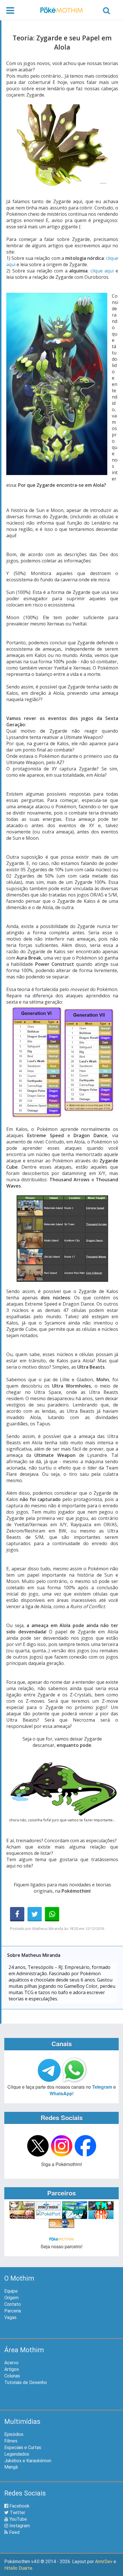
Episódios (14, 2434)
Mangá (11, 2467)
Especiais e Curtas (23, 2448)
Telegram (102, 2087)
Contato (13, 2304)
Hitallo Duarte (18, 2568)
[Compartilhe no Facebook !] (17, 1914)
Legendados (17, 2454)
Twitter (17, 2513)
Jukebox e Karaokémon (28, 2461)
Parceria (13, 2311)
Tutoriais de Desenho (26, 2382)
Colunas (12, 2376)
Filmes (11, 2441)
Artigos (12, 2369)
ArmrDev (104, 2562)
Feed (14, 2532)
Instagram (19, 2526)
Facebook (19, 2506)
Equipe (11, 2291)
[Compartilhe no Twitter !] (35, 1914)
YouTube (18, 2519)
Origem (11, 2298)
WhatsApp (61, 2093)
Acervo (11, 2363)
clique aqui (102, 271)
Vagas (10, 2317)
